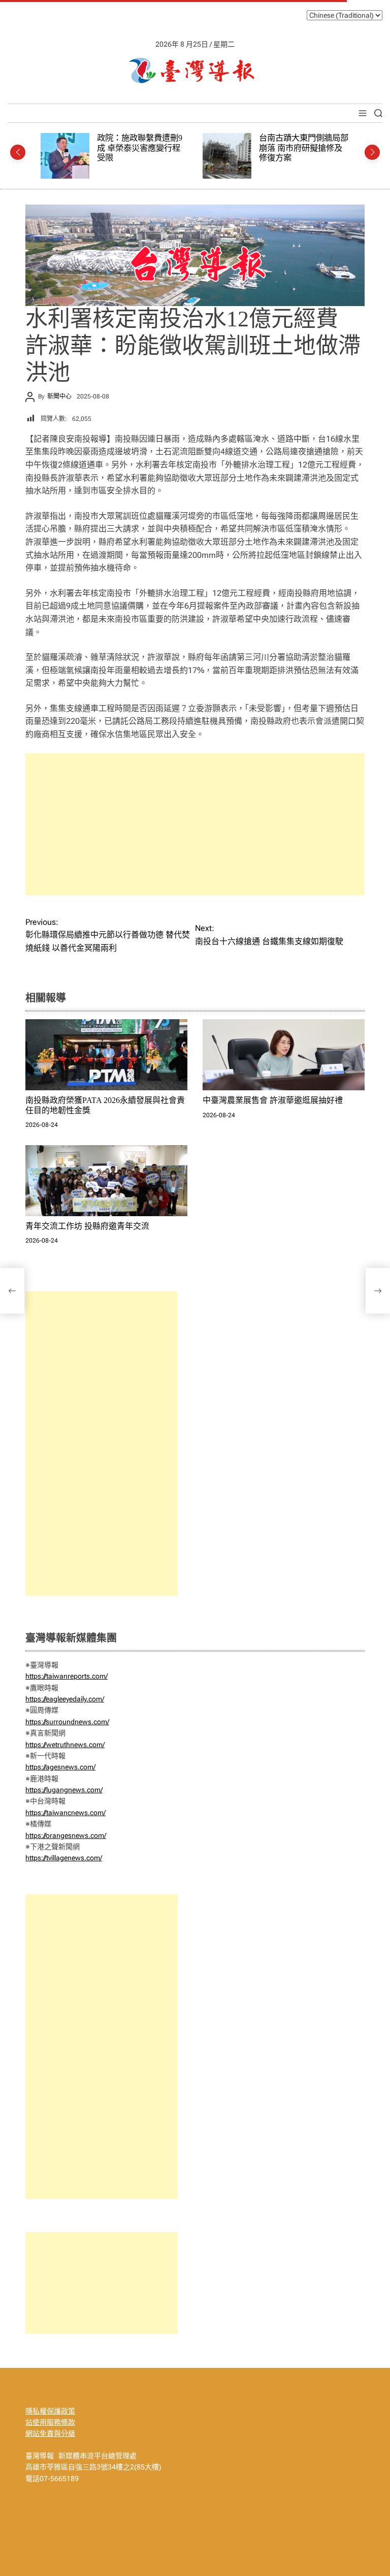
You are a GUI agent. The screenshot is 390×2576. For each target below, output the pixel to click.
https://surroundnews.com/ (67, 1722)
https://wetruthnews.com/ (65, 1745)
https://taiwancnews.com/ (66, 1813)
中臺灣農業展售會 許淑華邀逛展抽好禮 (273, 1100)
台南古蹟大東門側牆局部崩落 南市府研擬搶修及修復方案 (147, 148)
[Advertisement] (195, 824)
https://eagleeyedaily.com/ (65, 1699)
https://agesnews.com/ (60, 1767)
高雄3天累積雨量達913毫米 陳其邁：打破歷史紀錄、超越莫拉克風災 (309, 148)
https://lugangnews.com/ (64, 1790)
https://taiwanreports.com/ (67, 1676)
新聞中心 (59, 396)
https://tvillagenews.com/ (64, 1858)
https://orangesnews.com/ (66, 1835)
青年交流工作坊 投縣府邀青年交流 (87, 1226)
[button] (18, 152)
